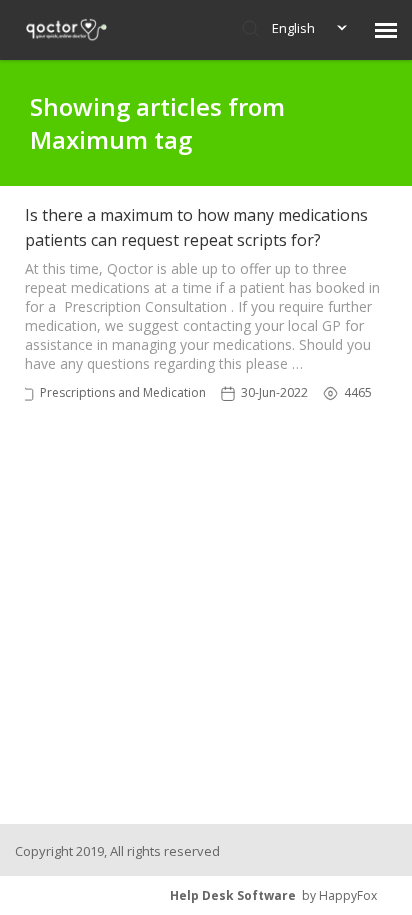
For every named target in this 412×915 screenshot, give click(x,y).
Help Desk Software (233, 895)
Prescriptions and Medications (126, 392)
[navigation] (386, 30)
